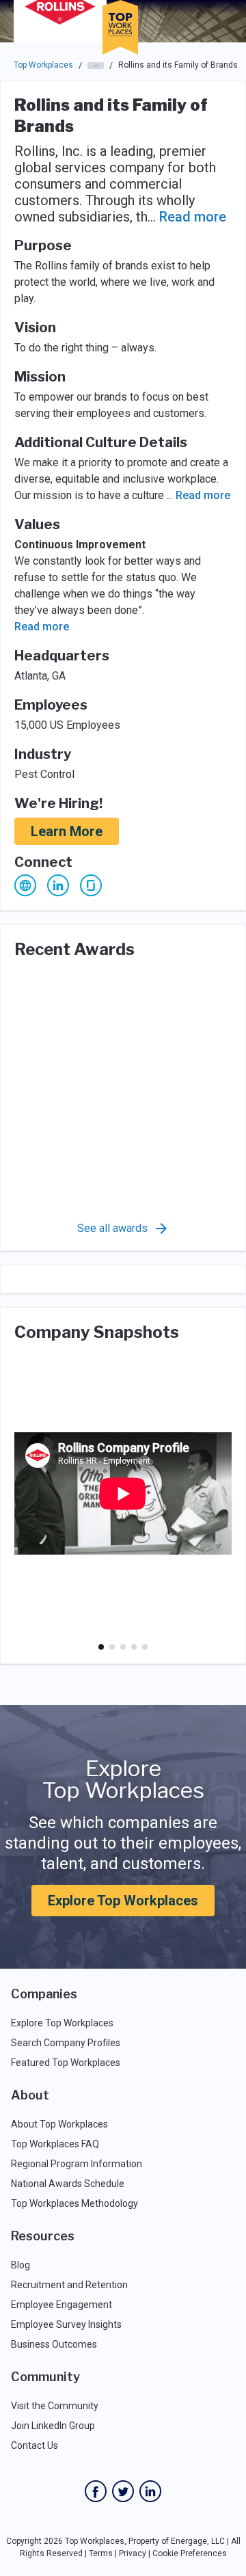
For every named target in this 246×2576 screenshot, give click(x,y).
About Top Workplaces (59, 2124)
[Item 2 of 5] (112, 1647)
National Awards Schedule (68, 2184)
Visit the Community (55, 2406)
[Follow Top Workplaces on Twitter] (123, 2491)
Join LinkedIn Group (53, 2426)
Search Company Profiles (66, 2043)
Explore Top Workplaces (123, 1901)
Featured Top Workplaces (66, 2063)
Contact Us (35, 2445)
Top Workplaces (43, 65)
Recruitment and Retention (69, 2285)
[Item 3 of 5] (123, 1647)
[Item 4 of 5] (134, 1647)
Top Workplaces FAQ (55, 2144)
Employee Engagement (61, 2305)
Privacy (133, 2553)
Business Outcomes (54, 2344)
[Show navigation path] (96, 66)
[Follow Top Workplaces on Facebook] (96, 2491)
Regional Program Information (77, 2164)
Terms (101, 2553)
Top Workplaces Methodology (74, 2203)
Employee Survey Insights (66, 2324)
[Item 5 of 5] (145, 1647)
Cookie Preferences (190, 2553)
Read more (193, 217)
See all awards (112, 1228)
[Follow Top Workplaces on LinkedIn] (150, 2491)
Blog (20, 2265)
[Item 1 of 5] (101, 1647)
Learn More (67, 831)
